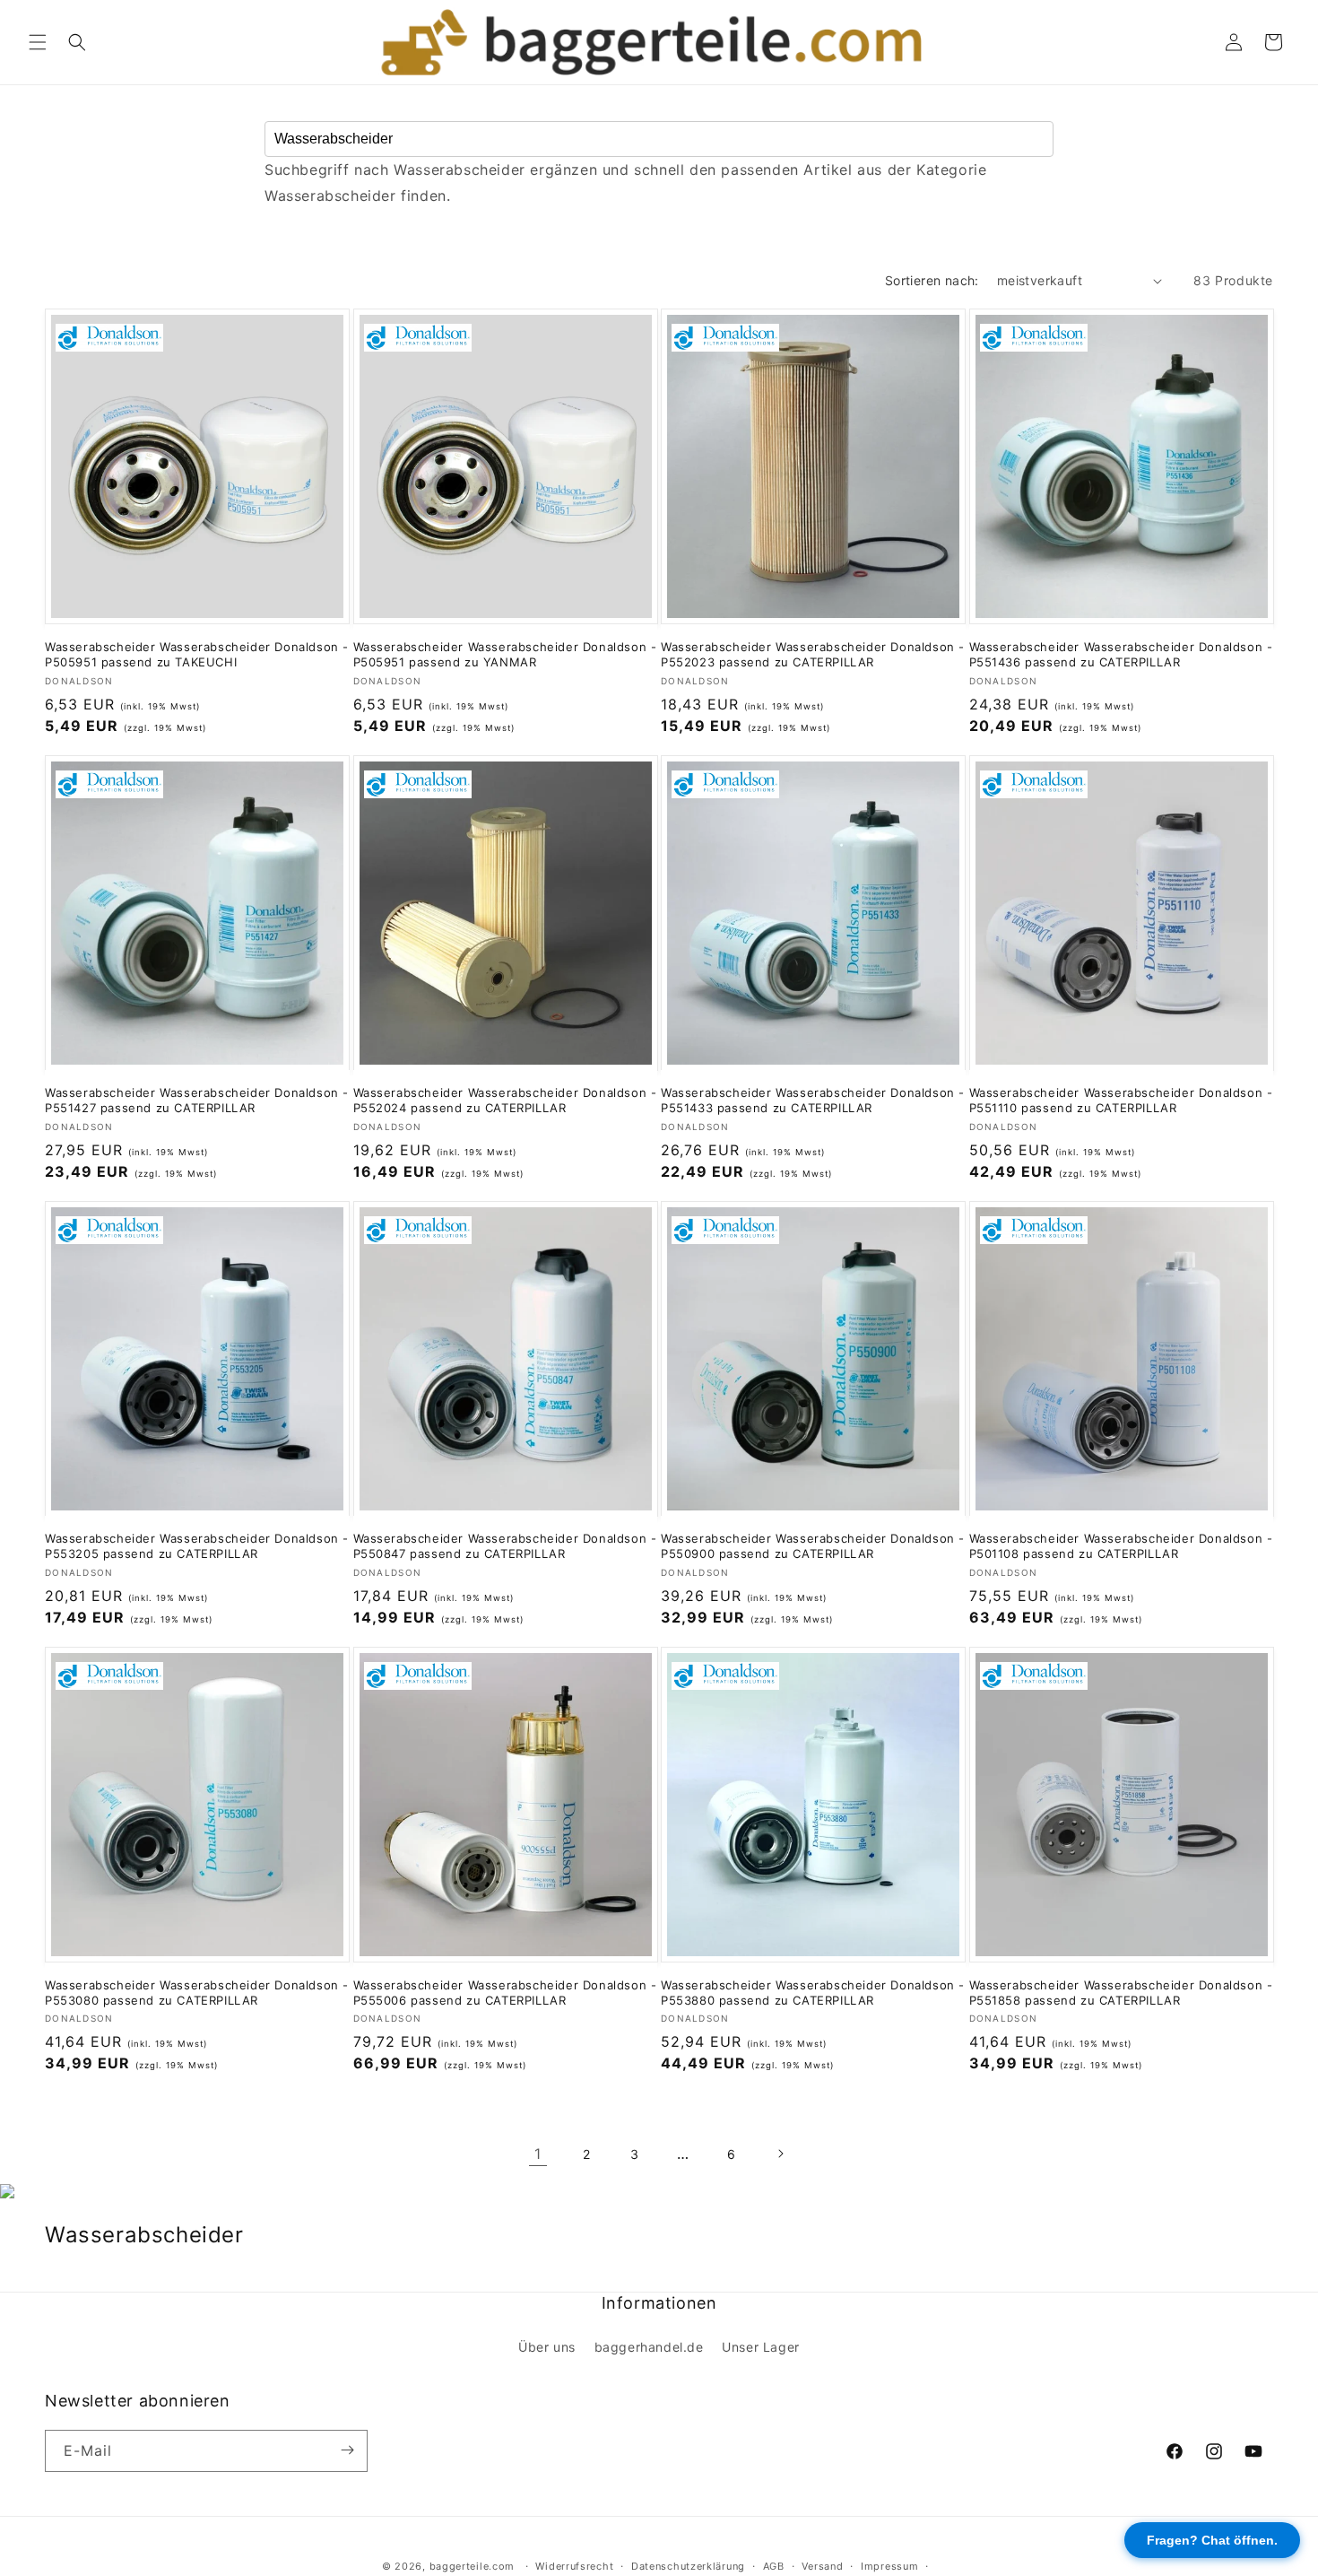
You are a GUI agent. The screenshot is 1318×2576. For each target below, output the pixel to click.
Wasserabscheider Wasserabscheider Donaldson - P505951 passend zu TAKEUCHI (197, 654)
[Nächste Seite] (780, 2154)
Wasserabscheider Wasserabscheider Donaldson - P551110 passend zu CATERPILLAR (1121, 1100)
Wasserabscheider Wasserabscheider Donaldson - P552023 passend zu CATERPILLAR (813, 654)
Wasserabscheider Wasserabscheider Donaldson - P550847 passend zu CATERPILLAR (505, 1546)
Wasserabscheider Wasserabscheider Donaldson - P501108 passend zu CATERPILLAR (1121, 1546)
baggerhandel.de (649, 2348)
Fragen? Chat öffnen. (1212, 2540)
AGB (774, 2566)
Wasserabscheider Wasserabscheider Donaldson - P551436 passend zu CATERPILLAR (1121, 654)
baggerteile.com (473, 2566)
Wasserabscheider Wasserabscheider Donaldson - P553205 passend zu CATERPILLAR (197, 1546)
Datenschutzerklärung (688, 2566)
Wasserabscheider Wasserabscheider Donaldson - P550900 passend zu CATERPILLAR (813, 1546)
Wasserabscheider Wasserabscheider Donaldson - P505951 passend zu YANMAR (505, 654)
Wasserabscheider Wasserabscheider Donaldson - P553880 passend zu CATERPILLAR (813, 1993)
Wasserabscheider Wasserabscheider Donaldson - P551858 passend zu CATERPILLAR (1121, 1993)
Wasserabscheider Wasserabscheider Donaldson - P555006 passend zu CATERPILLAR (505, 1993)
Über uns (547, 2348)
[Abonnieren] (347, 2450)
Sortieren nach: (932, 280)
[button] (38, 42)
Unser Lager (761, 2348)
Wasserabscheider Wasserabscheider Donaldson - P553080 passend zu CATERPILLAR (197, 1993)
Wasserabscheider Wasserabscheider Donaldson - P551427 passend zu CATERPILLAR (197, 1100)
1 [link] (538, 2154)
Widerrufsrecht (574, 2566)
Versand (822, 2566)
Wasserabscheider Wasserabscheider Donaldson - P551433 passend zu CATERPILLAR (813, 1100)
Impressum (889, 2566)
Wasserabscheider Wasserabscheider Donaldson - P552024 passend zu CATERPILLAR (505, 1100)
